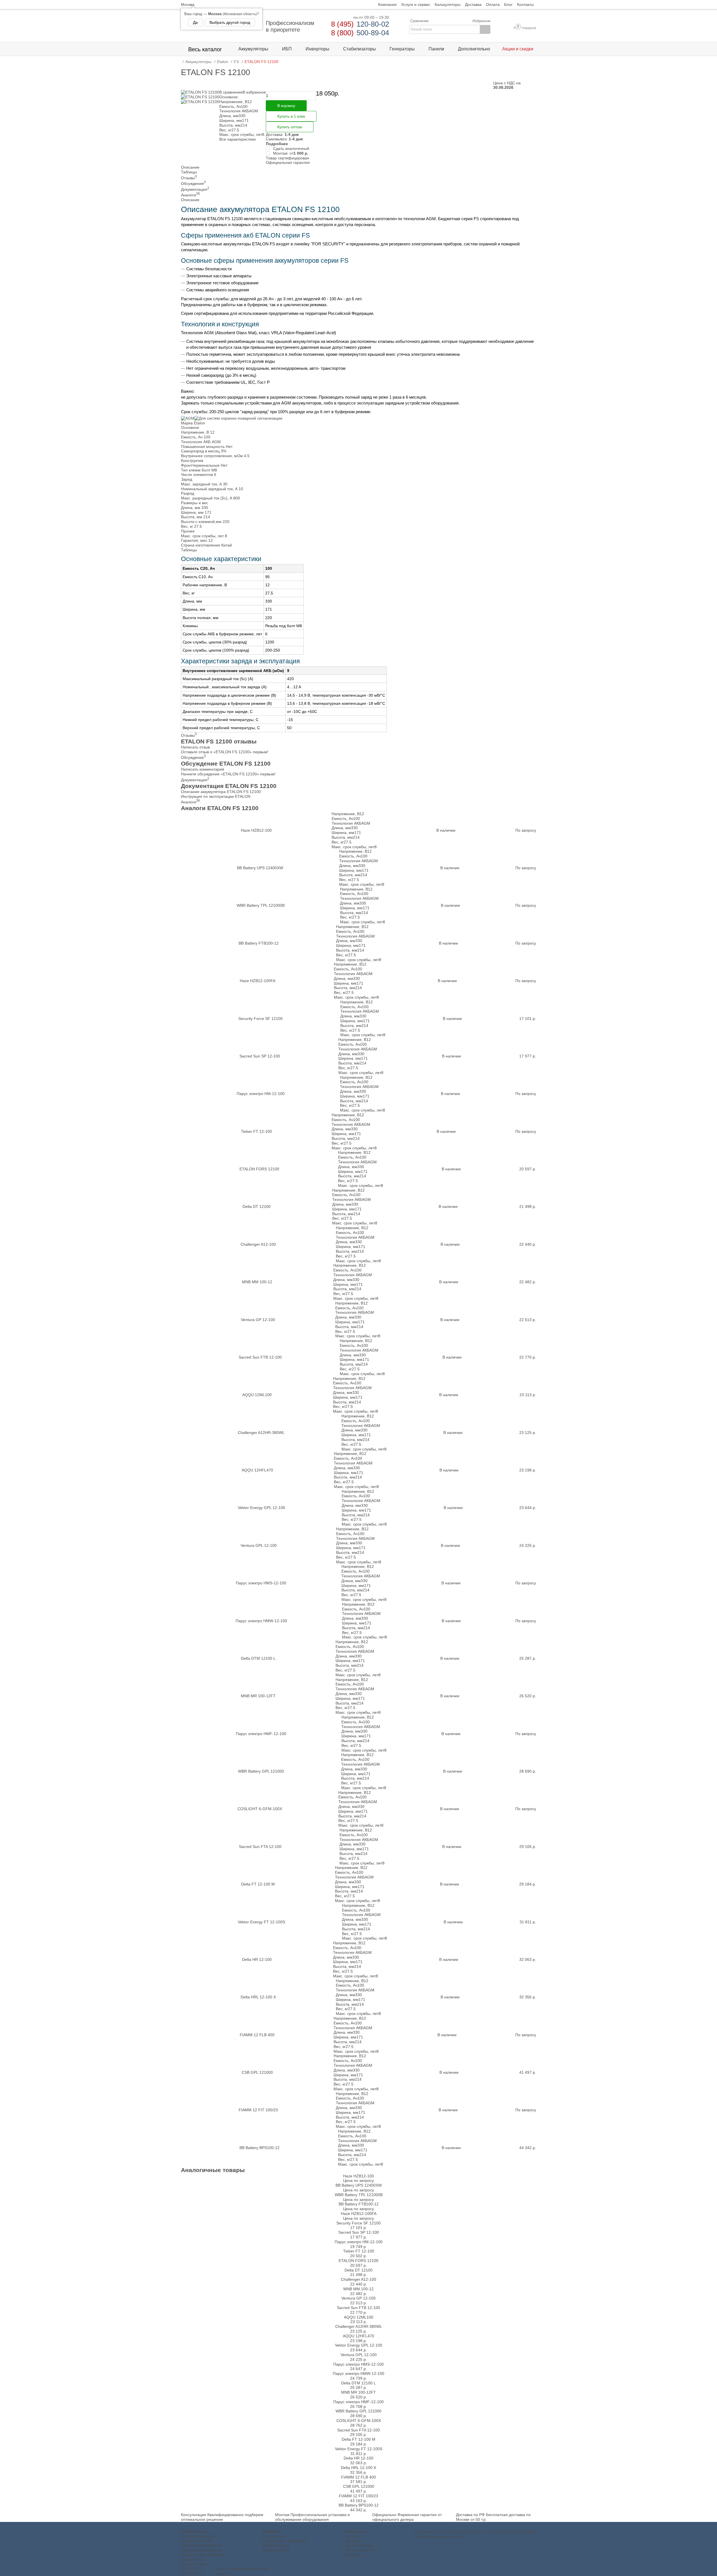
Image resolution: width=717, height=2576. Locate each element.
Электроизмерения (199, 2536)
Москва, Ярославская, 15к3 (440, 2537)
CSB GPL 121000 (257, 2072)
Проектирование (196, 2540)
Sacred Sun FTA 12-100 (260, 1847)
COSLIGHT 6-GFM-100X (260, 1809)
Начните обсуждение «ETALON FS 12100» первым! (228, 774)
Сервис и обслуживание (203, 2555)
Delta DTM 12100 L (258, 1658)
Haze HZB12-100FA (258, 981)
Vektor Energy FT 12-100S (261, 1922)
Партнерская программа (285, 2540)
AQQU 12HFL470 (257, 1470)
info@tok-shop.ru (430, 2532)
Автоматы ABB (276, 2550)
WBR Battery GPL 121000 (261, 1771)
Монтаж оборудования (202, 2545)
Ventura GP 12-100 (258, 1320)
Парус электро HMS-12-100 (261, 1583)
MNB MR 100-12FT (258, 1696)
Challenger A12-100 (258, 1244)
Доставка (354, 2540)
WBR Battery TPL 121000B (261, 905)
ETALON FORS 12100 (259, 1169)
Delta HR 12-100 (257, 1959)
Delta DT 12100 (257, 1206)
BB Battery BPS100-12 (259, 2148)
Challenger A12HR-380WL (261, 1433)
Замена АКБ (192, 2559)
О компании (274, 2536)
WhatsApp (527, 2532)
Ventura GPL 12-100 (259, 1545)
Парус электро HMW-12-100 (261, 1621)
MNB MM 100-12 (257, 1282)
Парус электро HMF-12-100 (261, 1734)
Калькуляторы (194, 2564)
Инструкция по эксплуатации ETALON (216, 796)
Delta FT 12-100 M (258, 1884)
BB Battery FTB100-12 (259, 943)
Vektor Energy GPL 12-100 (261, 1508)
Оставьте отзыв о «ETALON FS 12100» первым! (225, 752)
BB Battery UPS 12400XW (260, 868)
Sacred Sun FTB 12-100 (260, 1357)
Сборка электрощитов (201, 2550)
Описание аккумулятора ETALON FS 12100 (221, 792)
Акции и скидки (359, 2545)
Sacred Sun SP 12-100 (260, 1056)
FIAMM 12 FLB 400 (257, 2035)
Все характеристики (238, 139)
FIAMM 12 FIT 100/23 (258, 2110)
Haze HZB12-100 (256, 830)
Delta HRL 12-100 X (258, 1997)
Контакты (354, 2555)
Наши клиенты (276, 2545)
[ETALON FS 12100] (200, 92)
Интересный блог (361, 2550)
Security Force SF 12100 (260, 1019)
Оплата (352, 2536)
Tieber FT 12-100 (256, 1131)
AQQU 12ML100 (257, 1395)
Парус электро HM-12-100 (261, 1094)
